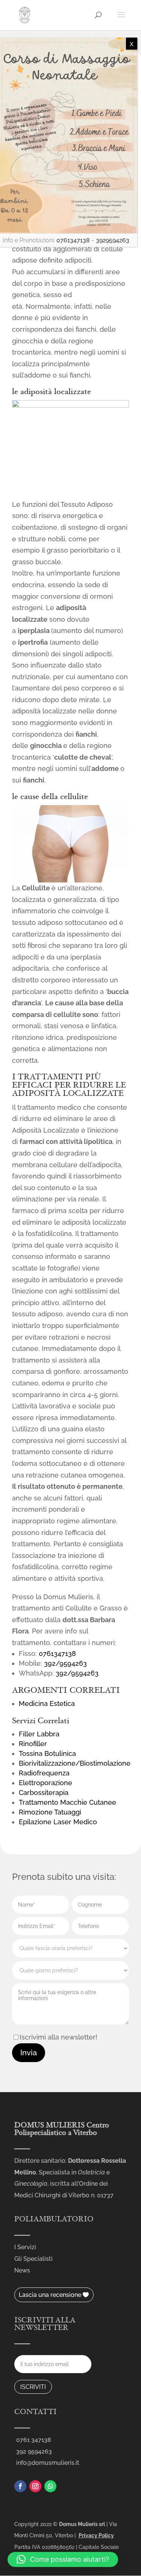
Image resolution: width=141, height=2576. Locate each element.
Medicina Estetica (47, 1703)
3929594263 (113, 240)
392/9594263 (65, 1663)
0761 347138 (34, 2440)
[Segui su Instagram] (35, 2486)
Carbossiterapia (44, 1793)
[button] (63, 2559)
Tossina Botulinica (47, 1753)
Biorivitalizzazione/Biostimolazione (75, 1763)
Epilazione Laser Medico (58, 1822)
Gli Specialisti (33, 2259)
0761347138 (57, 1654)
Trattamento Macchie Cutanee (67, 1802)
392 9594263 (34, 2451)
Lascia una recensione (50, 2295)
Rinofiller (33, 1744)
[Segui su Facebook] (20, 2486)
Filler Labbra (39, 1734)
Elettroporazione (45, 1783)
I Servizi (25, 2247)
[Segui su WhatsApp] (50, 2486)
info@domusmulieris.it (48, 2463)
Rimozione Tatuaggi (50, 1812)
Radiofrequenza (44, 1773)
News (22, 2270)
